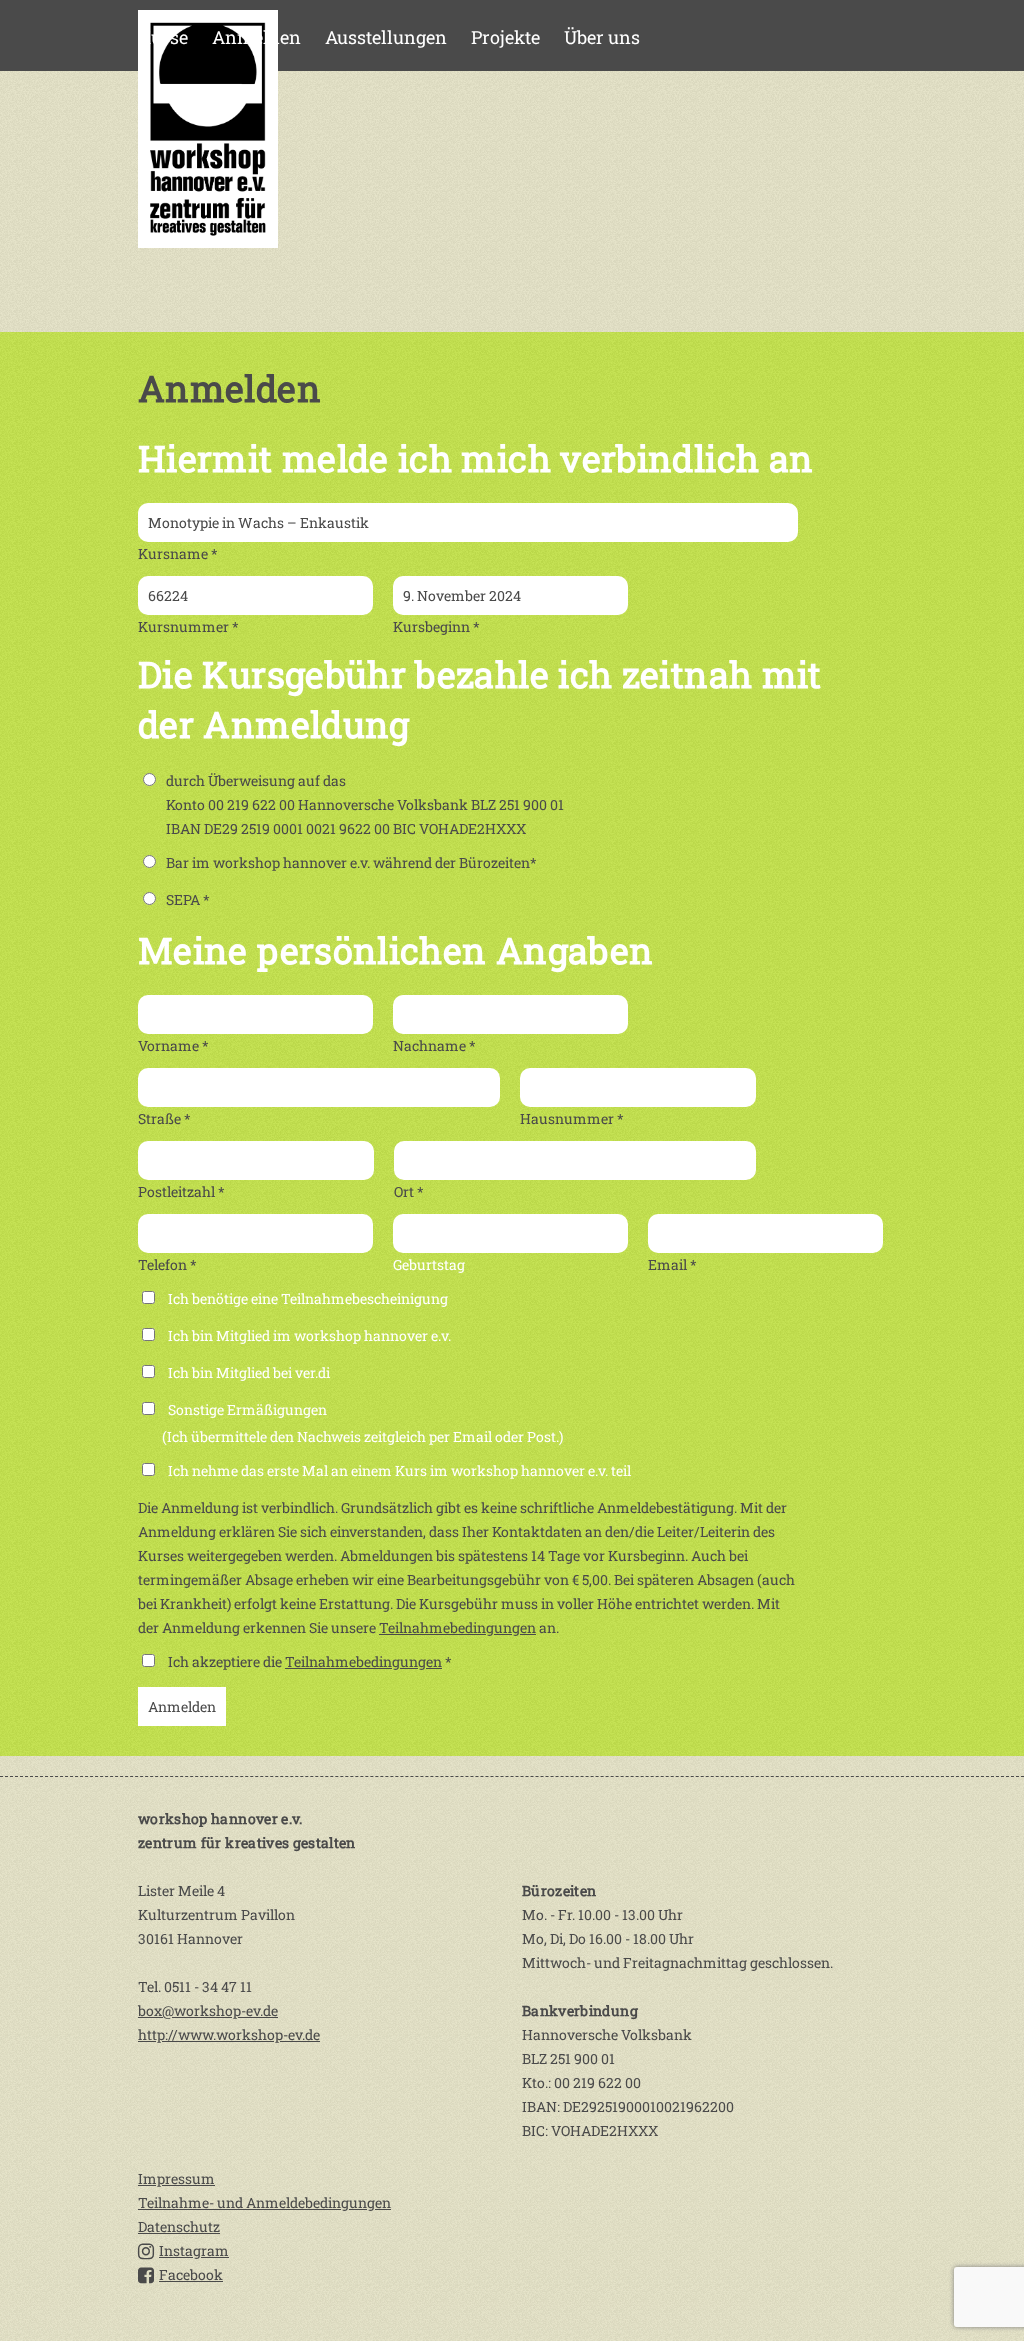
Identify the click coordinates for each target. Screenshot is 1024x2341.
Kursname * (178, 553)
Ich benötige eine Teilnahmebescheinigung (308, 1298)
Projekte (505, 37)
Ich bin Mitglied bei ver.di (249, 1372)
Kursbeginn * (436, 626)
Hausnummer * (572, 1118)
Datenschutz (179, 2226)
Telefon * (167, 1264)
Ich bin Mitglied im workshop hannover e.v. (309, 1335)
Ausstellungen (386, 37)
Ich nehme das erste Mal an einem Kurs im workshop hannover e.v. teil (399, 1470)
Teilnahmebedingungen (457, 1627)
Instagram (194, 2250)
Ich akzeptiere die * (310, 1661)
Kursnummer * (188, 626)
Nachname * (434, 1045)
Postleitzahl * (181, 1191)
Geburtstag (429, 1264)
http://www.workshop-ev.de (229, 2034)
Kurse (163, 37)
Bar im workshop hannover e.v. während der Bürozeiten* (351, 862)
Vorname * (173, 1045)
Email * (672, 1264)
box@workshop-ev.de (208, 2010)
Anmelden (256, 37)
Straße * (164, 1118)
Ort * (409, 1191)
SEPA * (188, 899)
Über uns (602, 37)
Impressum (176, 2178)
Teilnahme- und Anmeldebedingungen (264, 2202)
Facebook (191, 2274)
